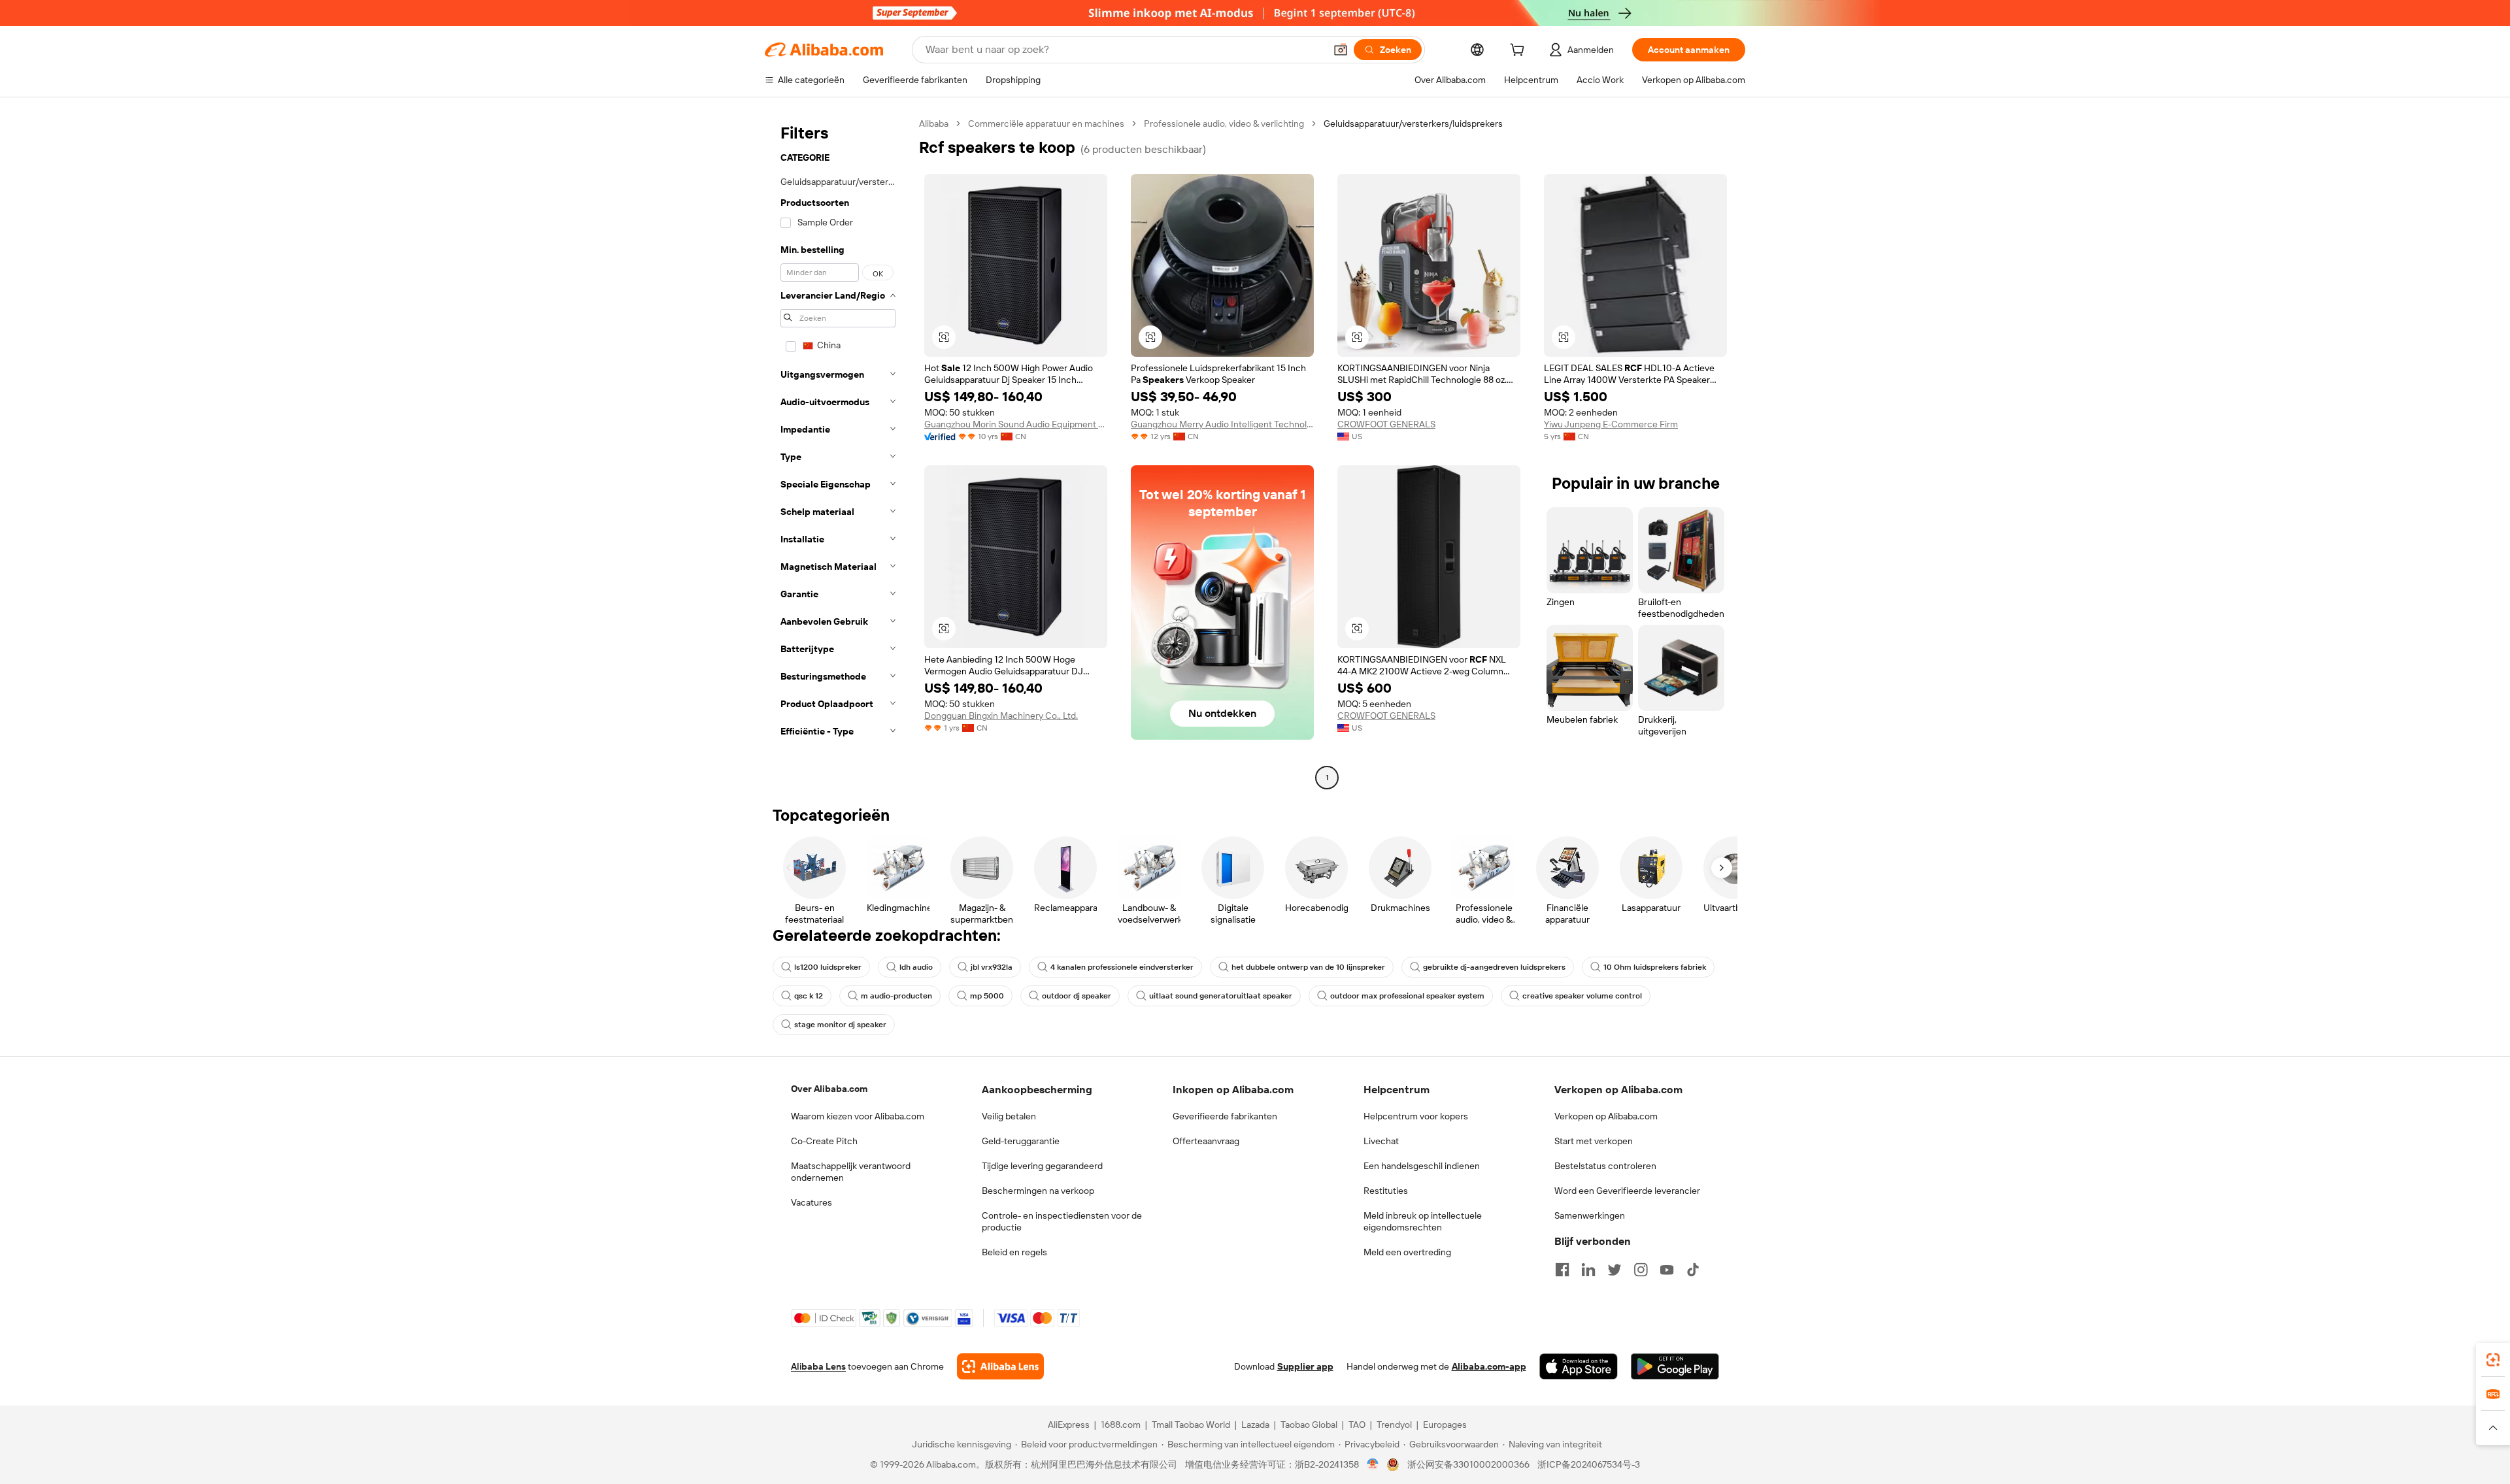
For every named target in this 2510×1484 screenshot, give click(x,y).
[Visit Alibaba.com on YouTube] (1667, 1270)
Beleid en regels (1014, 1252)
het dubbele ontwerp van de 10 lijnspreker (1308, 967)
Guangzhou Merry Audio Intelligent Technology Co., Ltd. (1222, 424)
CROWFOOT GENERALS (1386, 424)
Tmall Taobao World (1191, 1425)
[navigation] (838, 452)
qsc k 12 (809, 996)
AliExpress (1069, 1425)
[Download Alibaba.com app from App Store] (1579, 1366)
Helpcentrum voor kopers (1416, 1116)
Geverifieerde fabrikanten (1225, 1116)
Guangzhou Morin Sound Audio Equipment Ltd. (1016, 424)
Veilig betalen (1009, 1116)
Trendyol (1394, 1425)
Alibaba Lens (818, 1366)
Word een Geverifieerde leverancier (1627, 1191)
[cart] (1520, 52)
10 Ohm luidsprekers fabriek (1655, 967)
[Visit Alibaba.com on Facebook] (1562, 1270)
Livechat (1381, 1141)
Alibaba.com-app (1489, 1366)
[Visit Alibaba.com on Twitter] (1615, 1270)
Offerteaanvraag (1206, 1141)
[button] (1341, 50)
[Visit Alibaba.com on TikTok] (1693, 1270)
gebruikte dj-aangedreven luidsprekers (1494, 967)
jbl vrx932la (992, 967)
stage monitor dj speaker (840, 1025)
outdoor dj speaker (1077, 996)
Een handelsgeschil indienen (1422, 1166)
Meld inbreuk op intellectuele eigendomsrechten (1423, 1221)
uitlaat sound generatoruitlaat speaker (1221, 996)
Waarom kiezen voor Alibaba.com (858, 1116)
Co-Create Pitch (824, 1141)
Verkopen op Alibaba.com (1606, 1116)
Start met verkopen (1594, 1141)
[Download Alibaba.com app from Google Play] (1675, 1366)
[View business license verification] (1373, 1464)
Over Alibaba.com (829, 1089)
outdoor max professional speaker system (1407, 996)
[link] (2493, 1360)
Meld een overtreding (1407, 1252)
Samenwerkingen (1590, 1215)
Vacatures (812, 1202)
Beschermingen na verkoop (1038, 1191)
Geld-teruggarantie (1021, 1141)
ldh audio (916, 967)
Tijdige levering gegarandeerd (1042, 1166)
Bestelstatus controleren (1605, 1166)
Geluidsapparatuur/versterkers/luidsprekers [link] (1413, 124)
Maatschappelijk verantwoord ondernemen (851, 1172)
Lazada (1255, 1425)
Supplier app (1305, 1366)
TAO (1357, 1425)
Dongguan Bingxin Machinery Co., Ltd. (1001, 716)
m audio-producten (896, 996)
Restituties (1386, 1191)
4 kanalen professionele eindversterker (1122, 967)
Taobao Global (1309, 1425)
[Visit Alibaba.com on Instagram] (1641, 1270)
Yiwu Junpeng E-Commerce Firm (1611, 424)
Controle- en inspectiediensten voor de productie (1062, 1221)
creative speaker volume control (1582, 996)
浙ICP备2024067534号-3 (1589, 1464)
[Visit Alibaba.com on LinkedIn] (1588, 1270)
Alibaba (934, 124)
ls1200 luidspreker (828, 967)
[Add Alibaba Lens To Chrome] (1000, 1366)
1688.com (1121, 1425)
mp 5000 (987, 996)
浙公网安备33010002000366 (1468, 1464)
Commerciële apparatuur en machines (1046, 124)
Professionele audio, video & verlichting (1224, 124)
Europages (1445, 1425)
